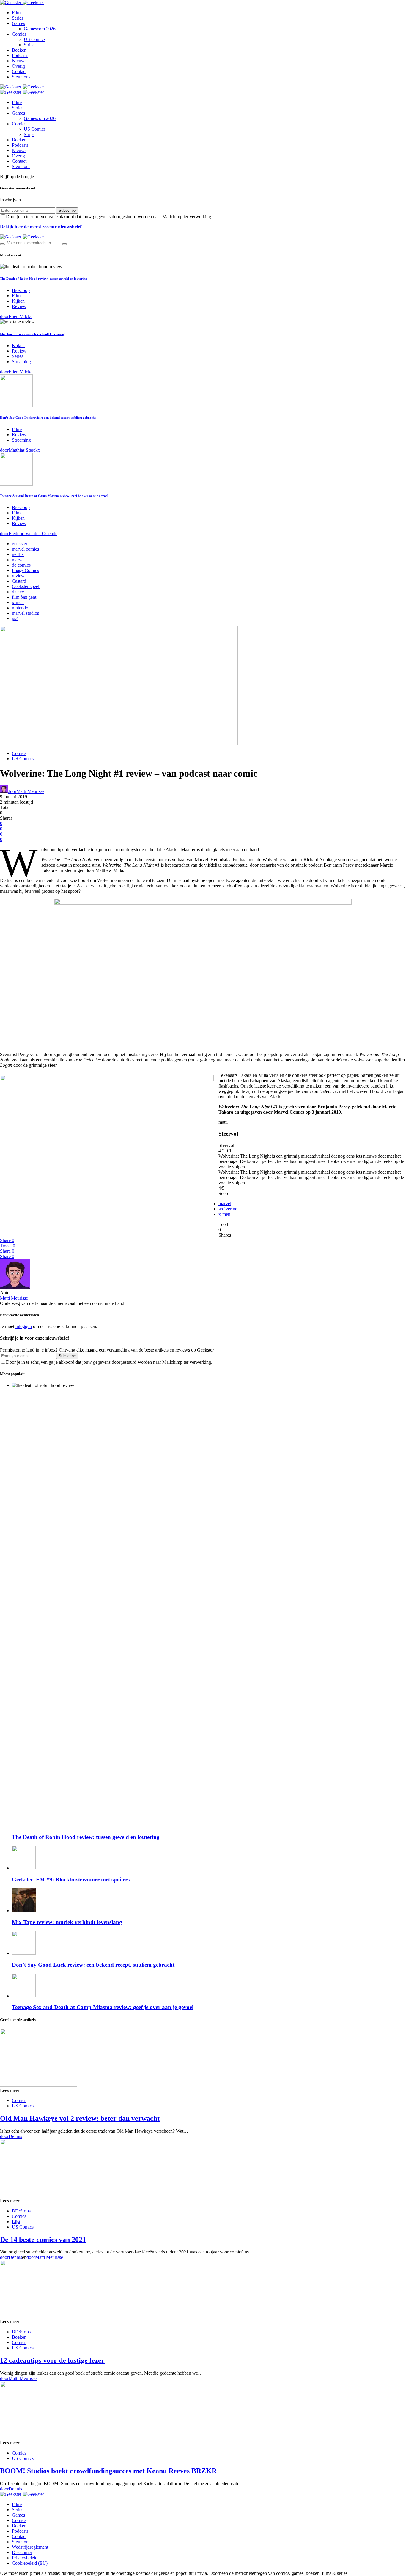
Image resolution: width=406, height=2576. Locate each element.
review (18, 576)
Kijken (18, 301)
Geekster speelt (26, 586)
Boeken (19, 50)
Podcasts (20, 55)
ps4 (15, 618)
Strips (29, 45)
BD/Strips (21, 2211)
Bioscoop (21, 290)
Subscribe (67, 210)
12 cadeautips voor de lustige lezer (52, 2360)
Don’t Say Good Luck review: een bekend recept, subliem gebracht (48, 418)
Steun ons (21, 77)
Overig (18, 66)
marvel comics (25, 549)
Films (17, 13)
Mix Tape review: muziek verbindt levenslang (32, 334)
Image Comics (25, 570)
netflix (18, 554)
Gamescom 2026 (40, 29)
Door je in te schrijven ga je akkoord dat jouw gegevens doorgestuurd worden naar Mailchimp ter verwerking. (109, 217)
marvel (18, 560)
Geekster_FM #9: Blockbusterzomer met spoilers (71, 1879)
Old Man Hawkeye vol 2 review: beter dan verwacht (80, 2118)
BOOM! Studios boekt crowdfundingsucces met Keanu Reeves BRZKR (108, 2471)
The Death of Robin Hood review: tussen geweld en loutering (44, 279)
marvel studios (25, 613)
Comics (19, 34)
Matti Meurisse (14, 1298)
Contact (19, 71)
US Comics (35, 39)
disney (18, 592)
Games (18, 23)
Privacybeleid (25, 2558)
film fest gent (24, 597)
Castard (19, 581)
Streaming (21, 362)
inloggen (24, 1326)
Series (18, 18)
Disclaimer (22, 2552)
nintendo (20, 608)
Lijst (16, 2222)
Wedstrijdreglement (30, 2547)
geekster (20, 544)
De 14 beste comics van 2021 (43, 2240)
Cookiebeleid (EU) (30, 2563)
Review (19, 306)
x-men (18, 602)
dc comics (21, 565)
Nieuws (19, 61)
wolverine (228, 1209)
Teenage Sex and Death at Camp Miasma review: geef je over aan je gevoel (54, 496)
